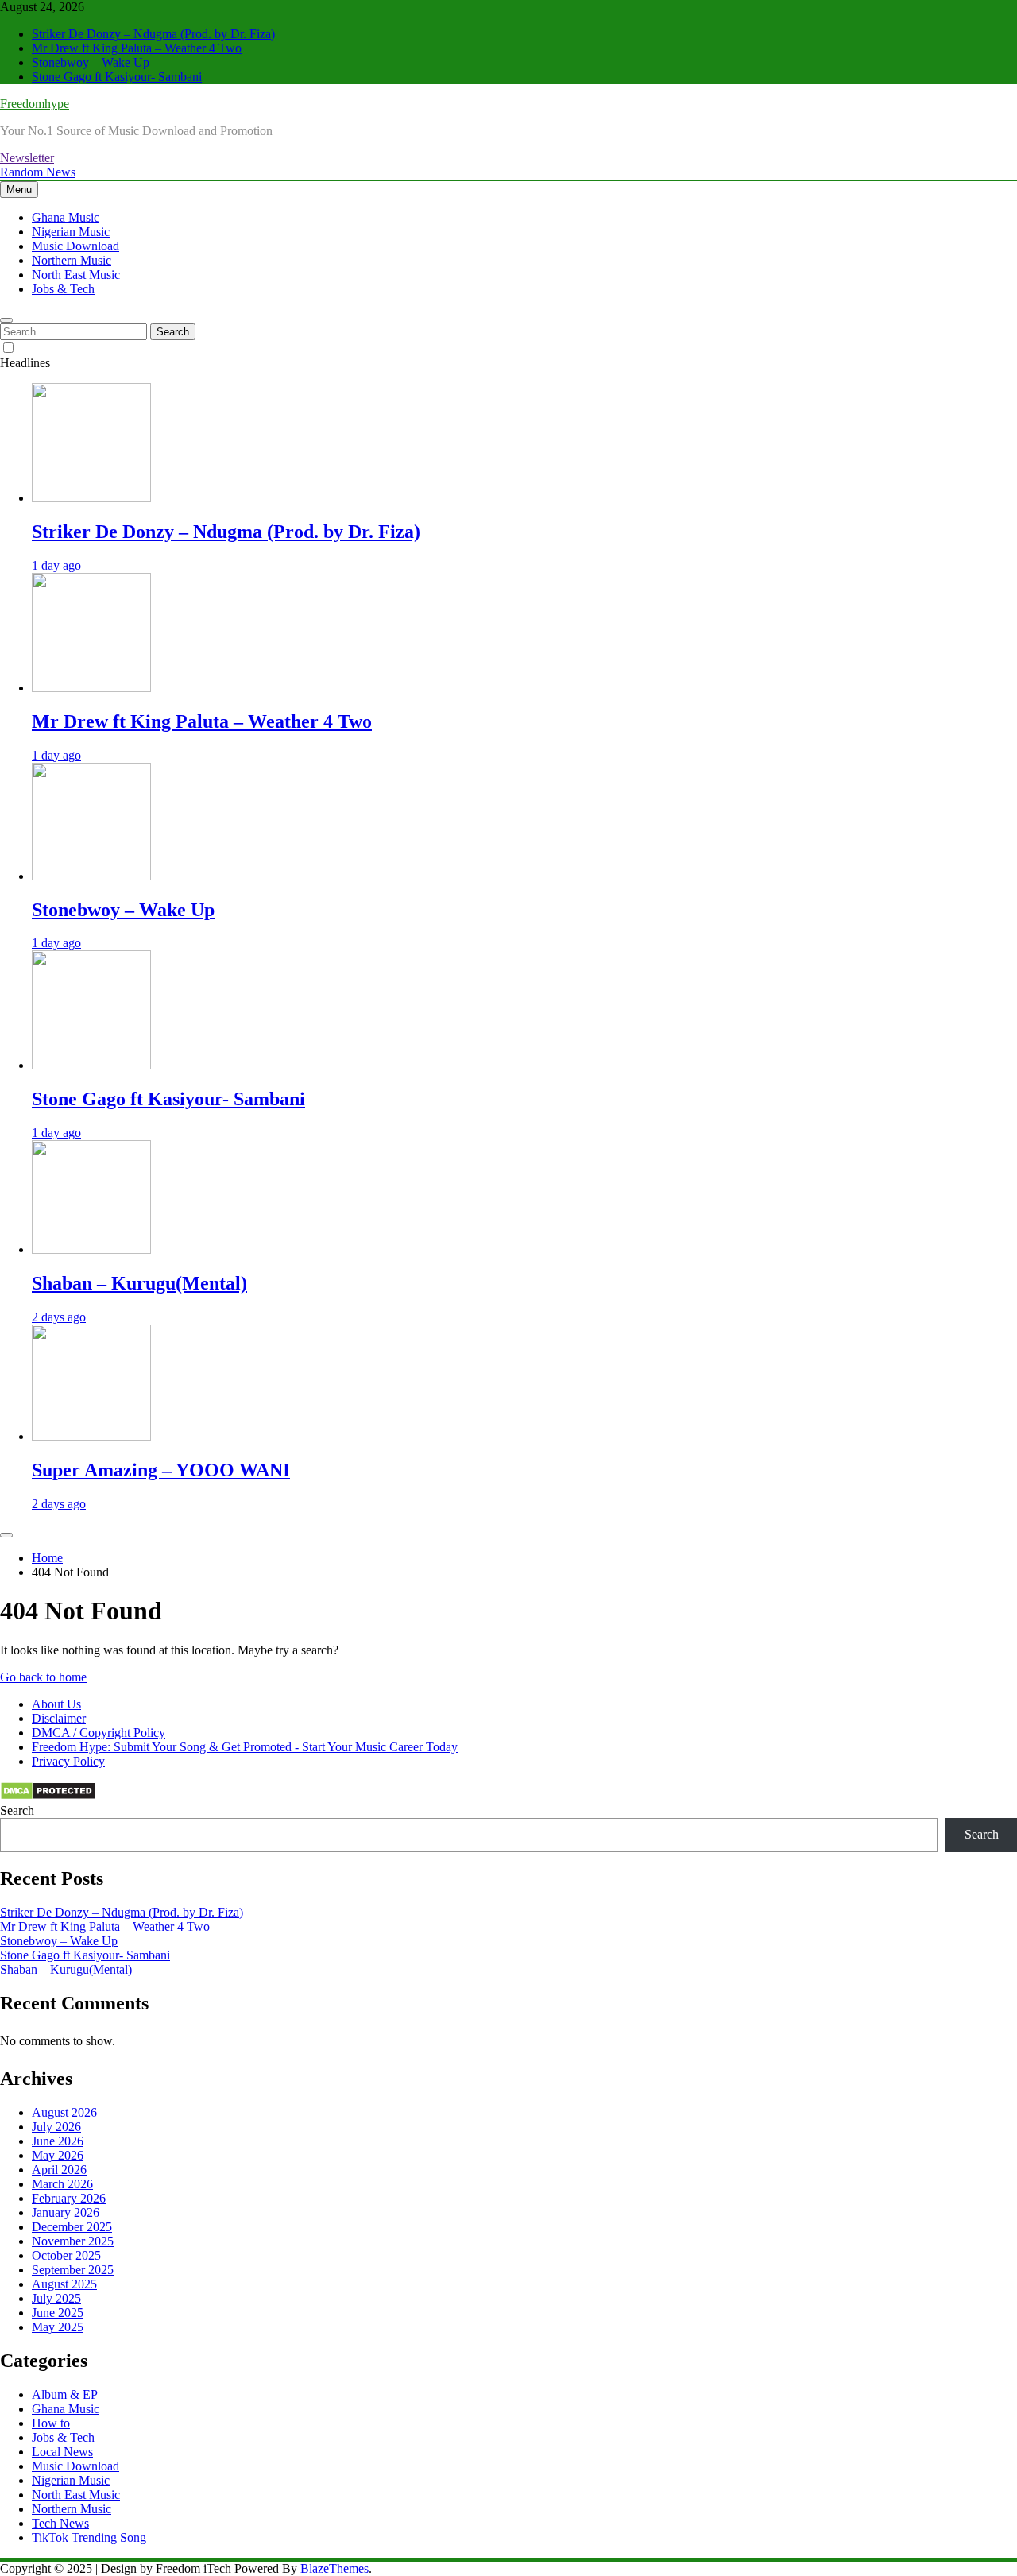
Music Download (75, 246)
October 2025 (66, 2255)
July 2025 (56, 2298)
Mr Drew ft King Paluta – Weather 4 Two (137, 48)
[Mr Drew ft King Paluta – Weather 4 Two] (91, 688)
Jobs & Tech (63, 289)
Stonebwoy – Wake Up (91, 62)
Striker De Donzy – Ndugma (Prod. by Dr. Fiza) (153, 34)
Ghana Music (66, 217)
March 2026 (62, 2184)
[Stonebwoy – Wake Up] (91, 876)
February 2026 (69, 2198)
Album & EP (65, 2394)
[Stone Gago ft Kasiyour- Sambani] (91, 1065)
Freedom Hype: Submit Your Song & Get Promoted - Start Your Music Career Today (245, 1747)
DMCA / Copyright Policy (99, 1733)
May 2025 (58, 2327)
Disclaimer (59, 1718)
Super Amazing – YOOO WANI (161, 1470)
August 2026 (64, 2112)
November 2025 (73, 2241)
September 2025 (73, 2270)
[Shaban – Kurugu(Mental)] (91, 1249)
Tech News (60, 2523)
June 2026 (58, 2141)
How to (51, 2423)
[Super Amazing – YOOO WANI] (91, 1436)
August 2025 (64, 2284)
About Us (56, 1704)
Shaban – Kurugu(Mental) (139, 1283)
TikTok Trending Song (89, 2537)
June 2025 (58, 2313)
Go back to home (43, 1677)
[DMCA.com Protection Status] (48, 1796)
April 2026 (59, 2170)
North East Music (76, 275)
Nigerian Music (71, 232)
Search (17, 1810)
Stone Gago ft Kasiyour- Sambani (117, 77)
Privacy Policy (68, 1761)
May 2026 (58, 2155)
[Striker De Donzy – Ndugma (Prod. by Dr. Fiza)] (91, 498)
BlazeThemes (334, 2568)
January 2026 (66, 2212)
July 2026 (56, 2127)
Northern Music (72, 260)
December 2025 (72, 2227)
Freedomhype (35, 104)
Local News (62, 2452)
